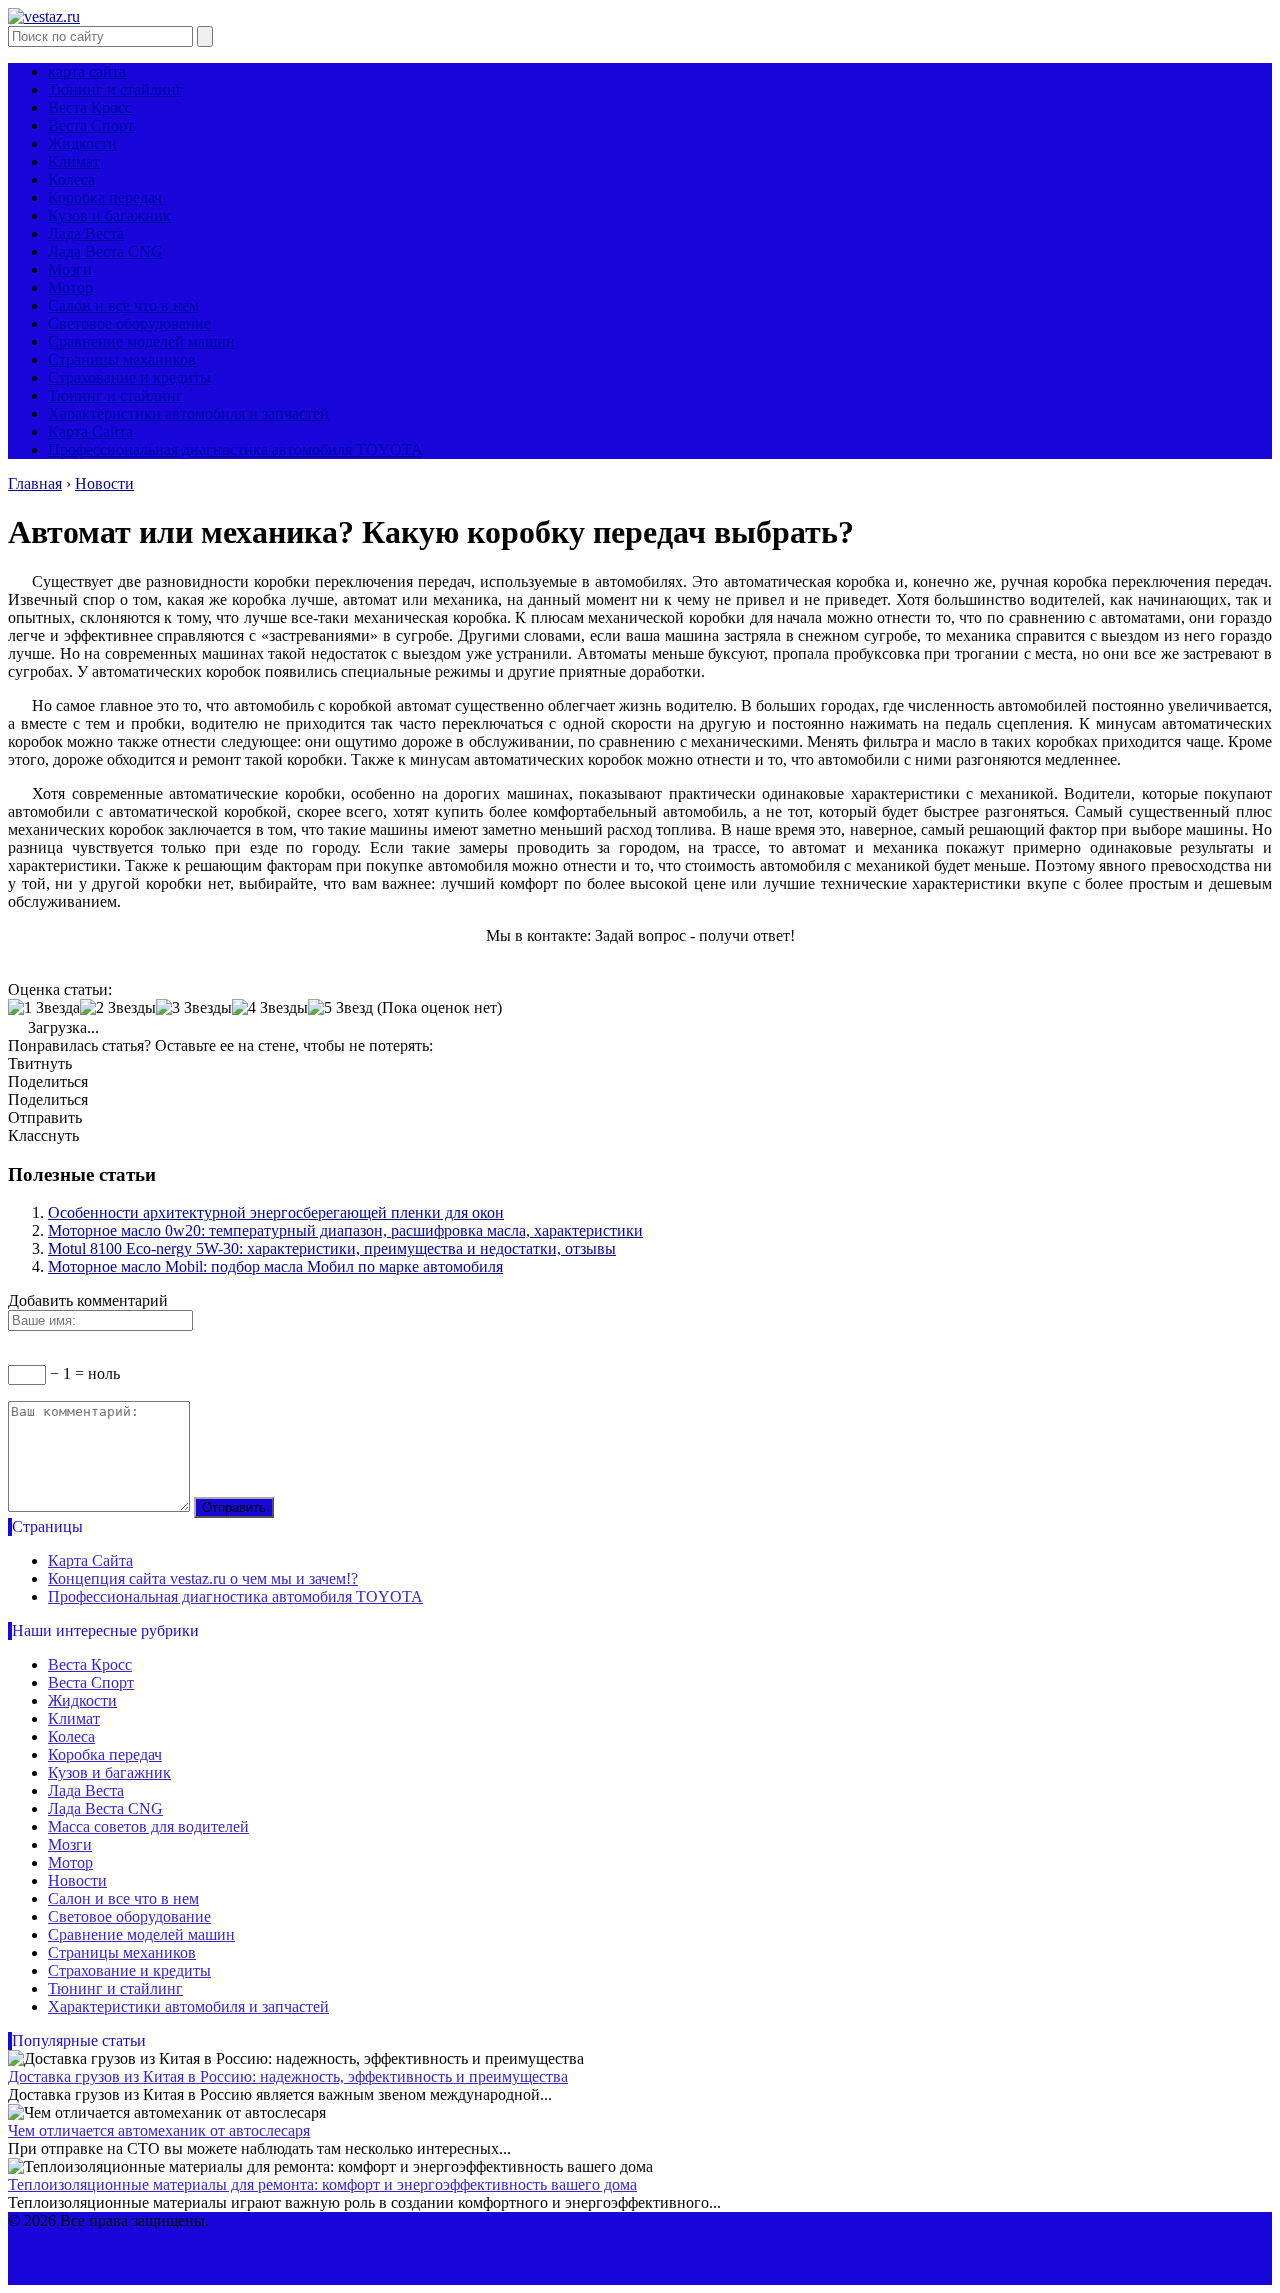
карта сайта (87, 71)
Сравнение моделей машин (141, 341)
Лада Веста (86, 233)
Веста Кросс (90, 107)
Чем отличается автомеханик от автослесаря (159, 2130)
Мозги (70, 269)
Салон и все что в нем (123, 305)
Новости (77, 1880)
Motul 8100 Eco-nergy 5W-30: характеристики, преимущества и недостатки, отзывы (332, 1248)
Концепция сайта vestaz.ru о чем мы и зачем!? (203, 1578)
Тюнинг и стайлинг (115, 89)
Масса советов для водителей (148, 1826)
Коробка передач (105, 197)
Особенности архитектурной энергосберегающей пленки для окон (276, 1212)
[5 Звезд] (340, 1008)
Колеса (71, 179)
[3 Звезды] (194, 1008)
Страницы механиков (122, 359)
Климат (74, 161)
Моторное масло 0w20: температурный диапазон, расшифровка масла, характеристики (345, 1230)
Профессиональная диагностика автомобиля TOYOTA (235, 449)
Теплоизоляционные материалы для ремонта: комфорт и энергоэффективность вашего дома (322, 2184)
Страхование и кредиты (129, 377)
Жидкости (82, 143)
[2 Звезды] (118, 1008)
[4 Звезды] (270, 1008)
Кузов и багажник (109, 215)
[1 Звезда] (44, 1008)
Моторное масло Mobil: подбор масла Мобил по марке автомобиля (275, 1266)
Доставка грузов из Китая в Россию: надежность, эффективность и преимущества (288, 2076)
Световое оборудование (129, 323)
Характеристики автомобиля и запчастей (188, 413)
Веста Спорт (91, 125)
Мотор (70, 287)
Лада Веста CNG (105, 251)
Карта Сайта (90, 431)
